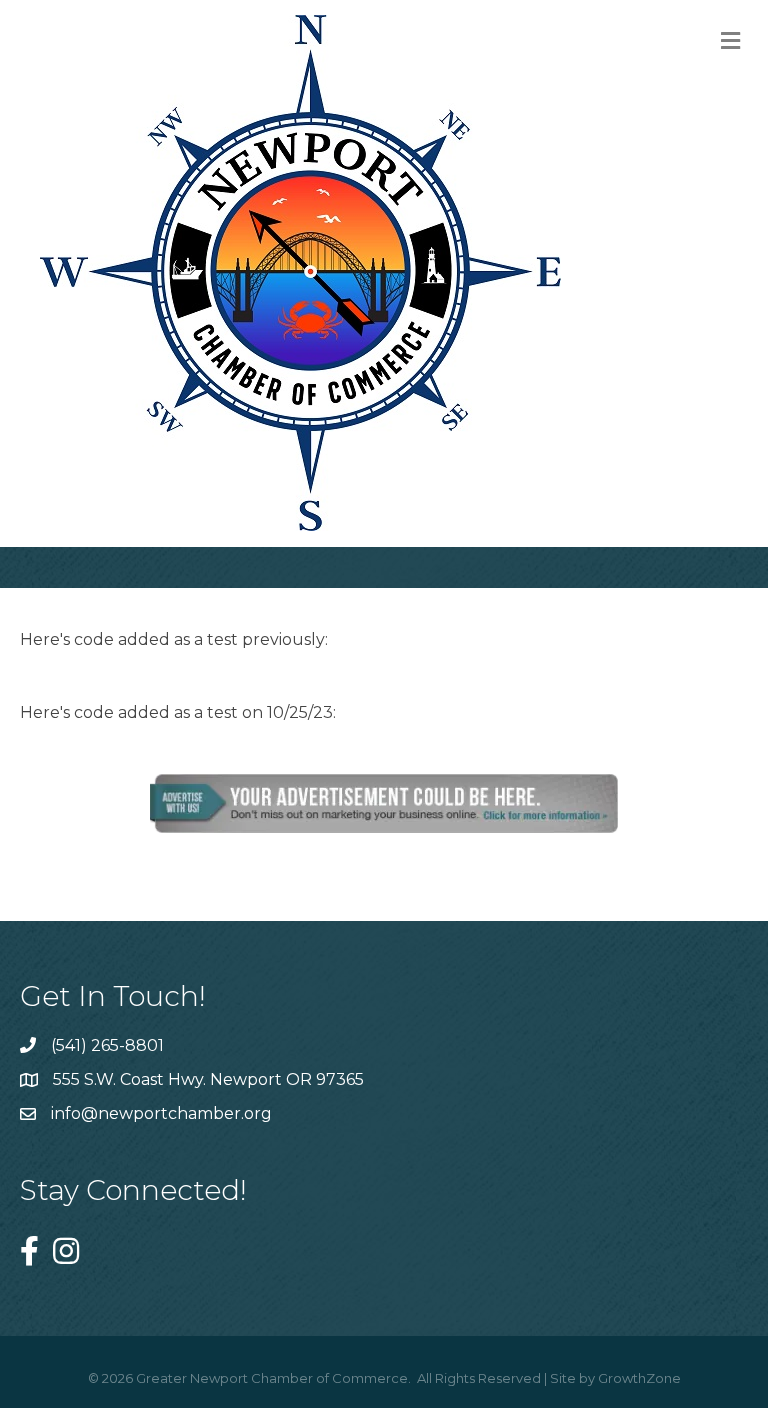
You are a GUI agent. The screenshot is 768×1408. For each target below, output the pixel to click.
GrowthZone (639, 1378)
